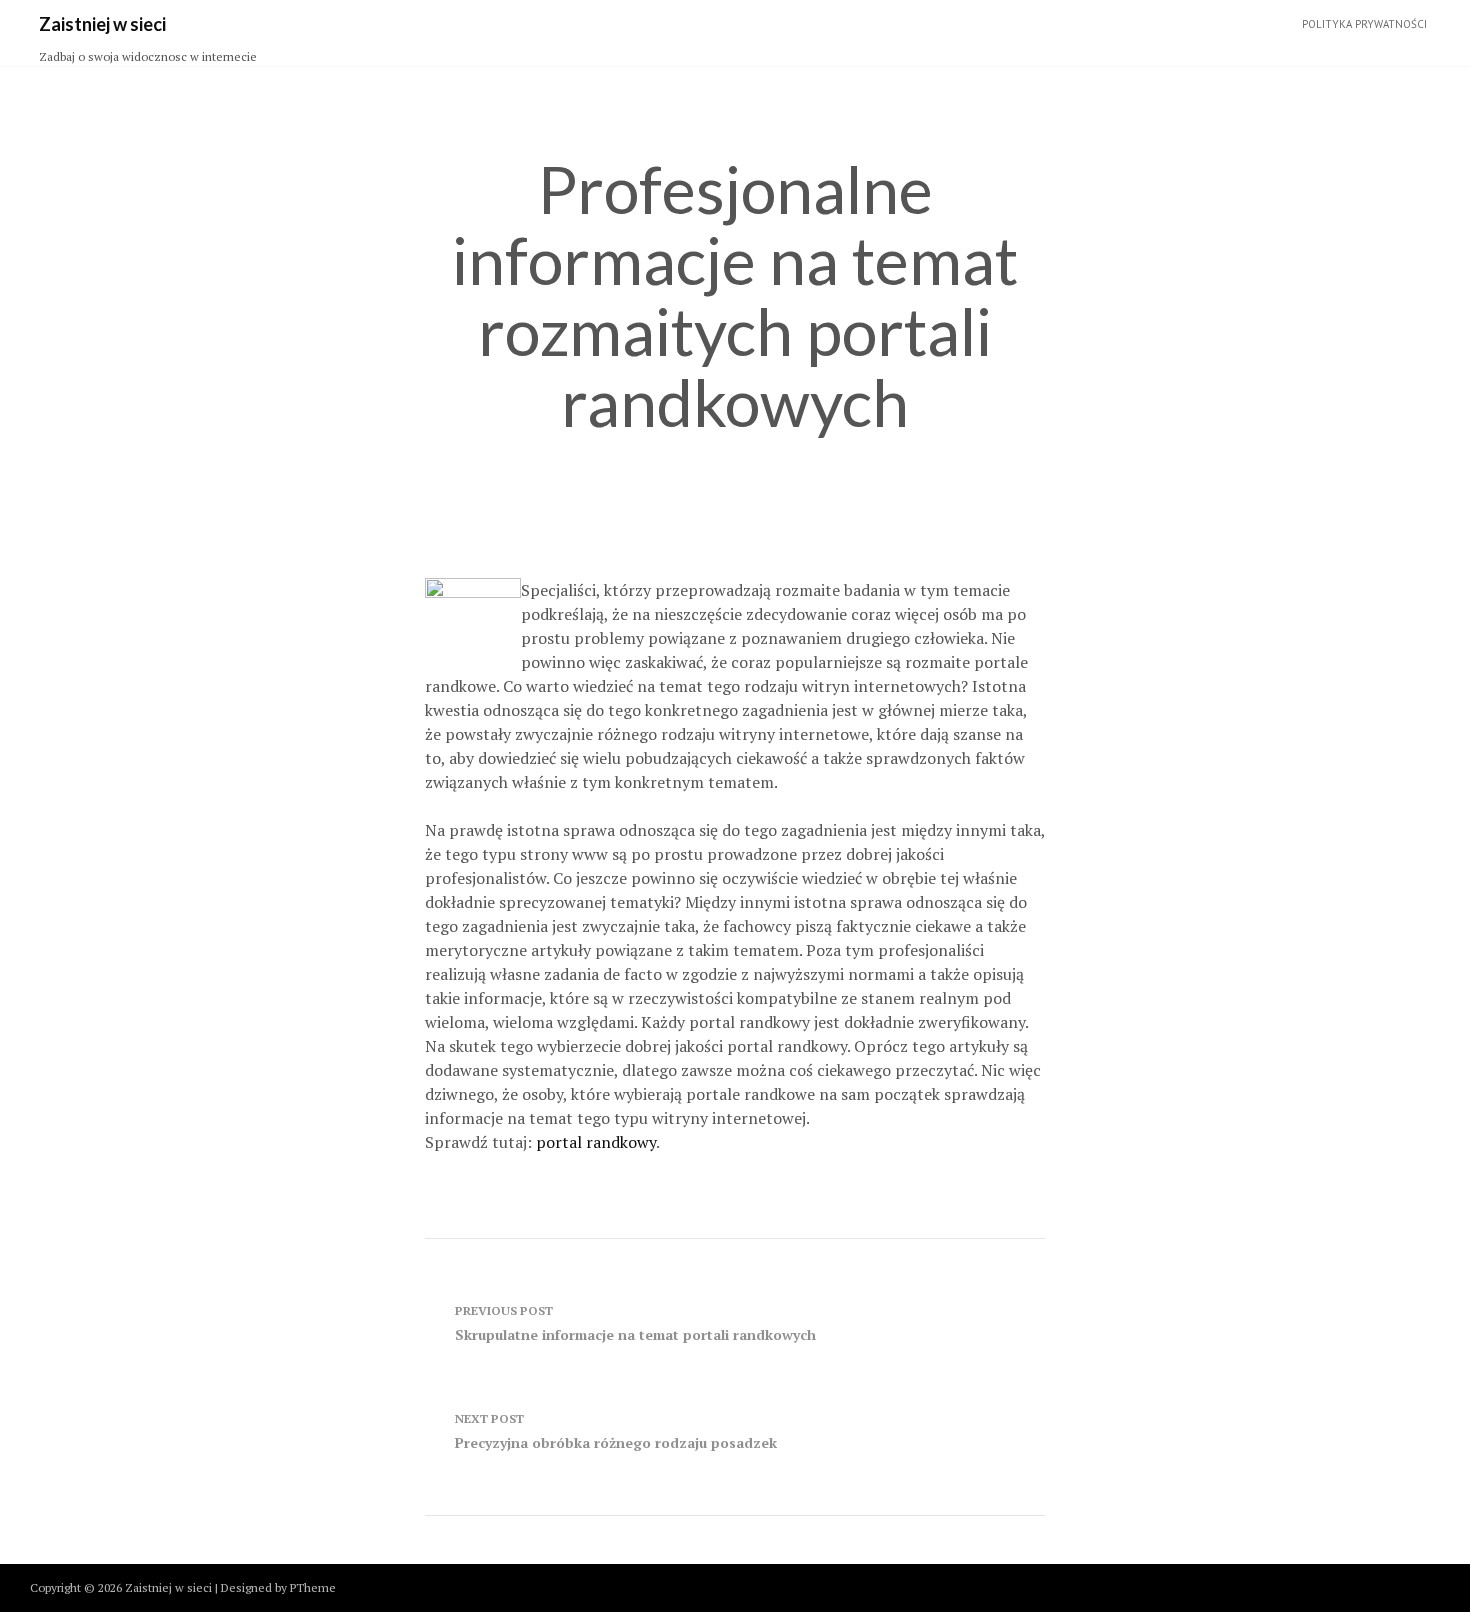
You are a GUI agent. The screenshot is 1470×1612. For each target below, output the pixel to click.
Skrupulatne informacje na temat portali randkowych (635, 1323)
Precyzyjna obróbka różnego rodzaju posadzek (616, 1431)
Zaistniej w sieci (102, 24)
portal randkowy (596, 1142)
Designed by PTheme (278, 1587)
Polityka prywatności (1364, 24)
